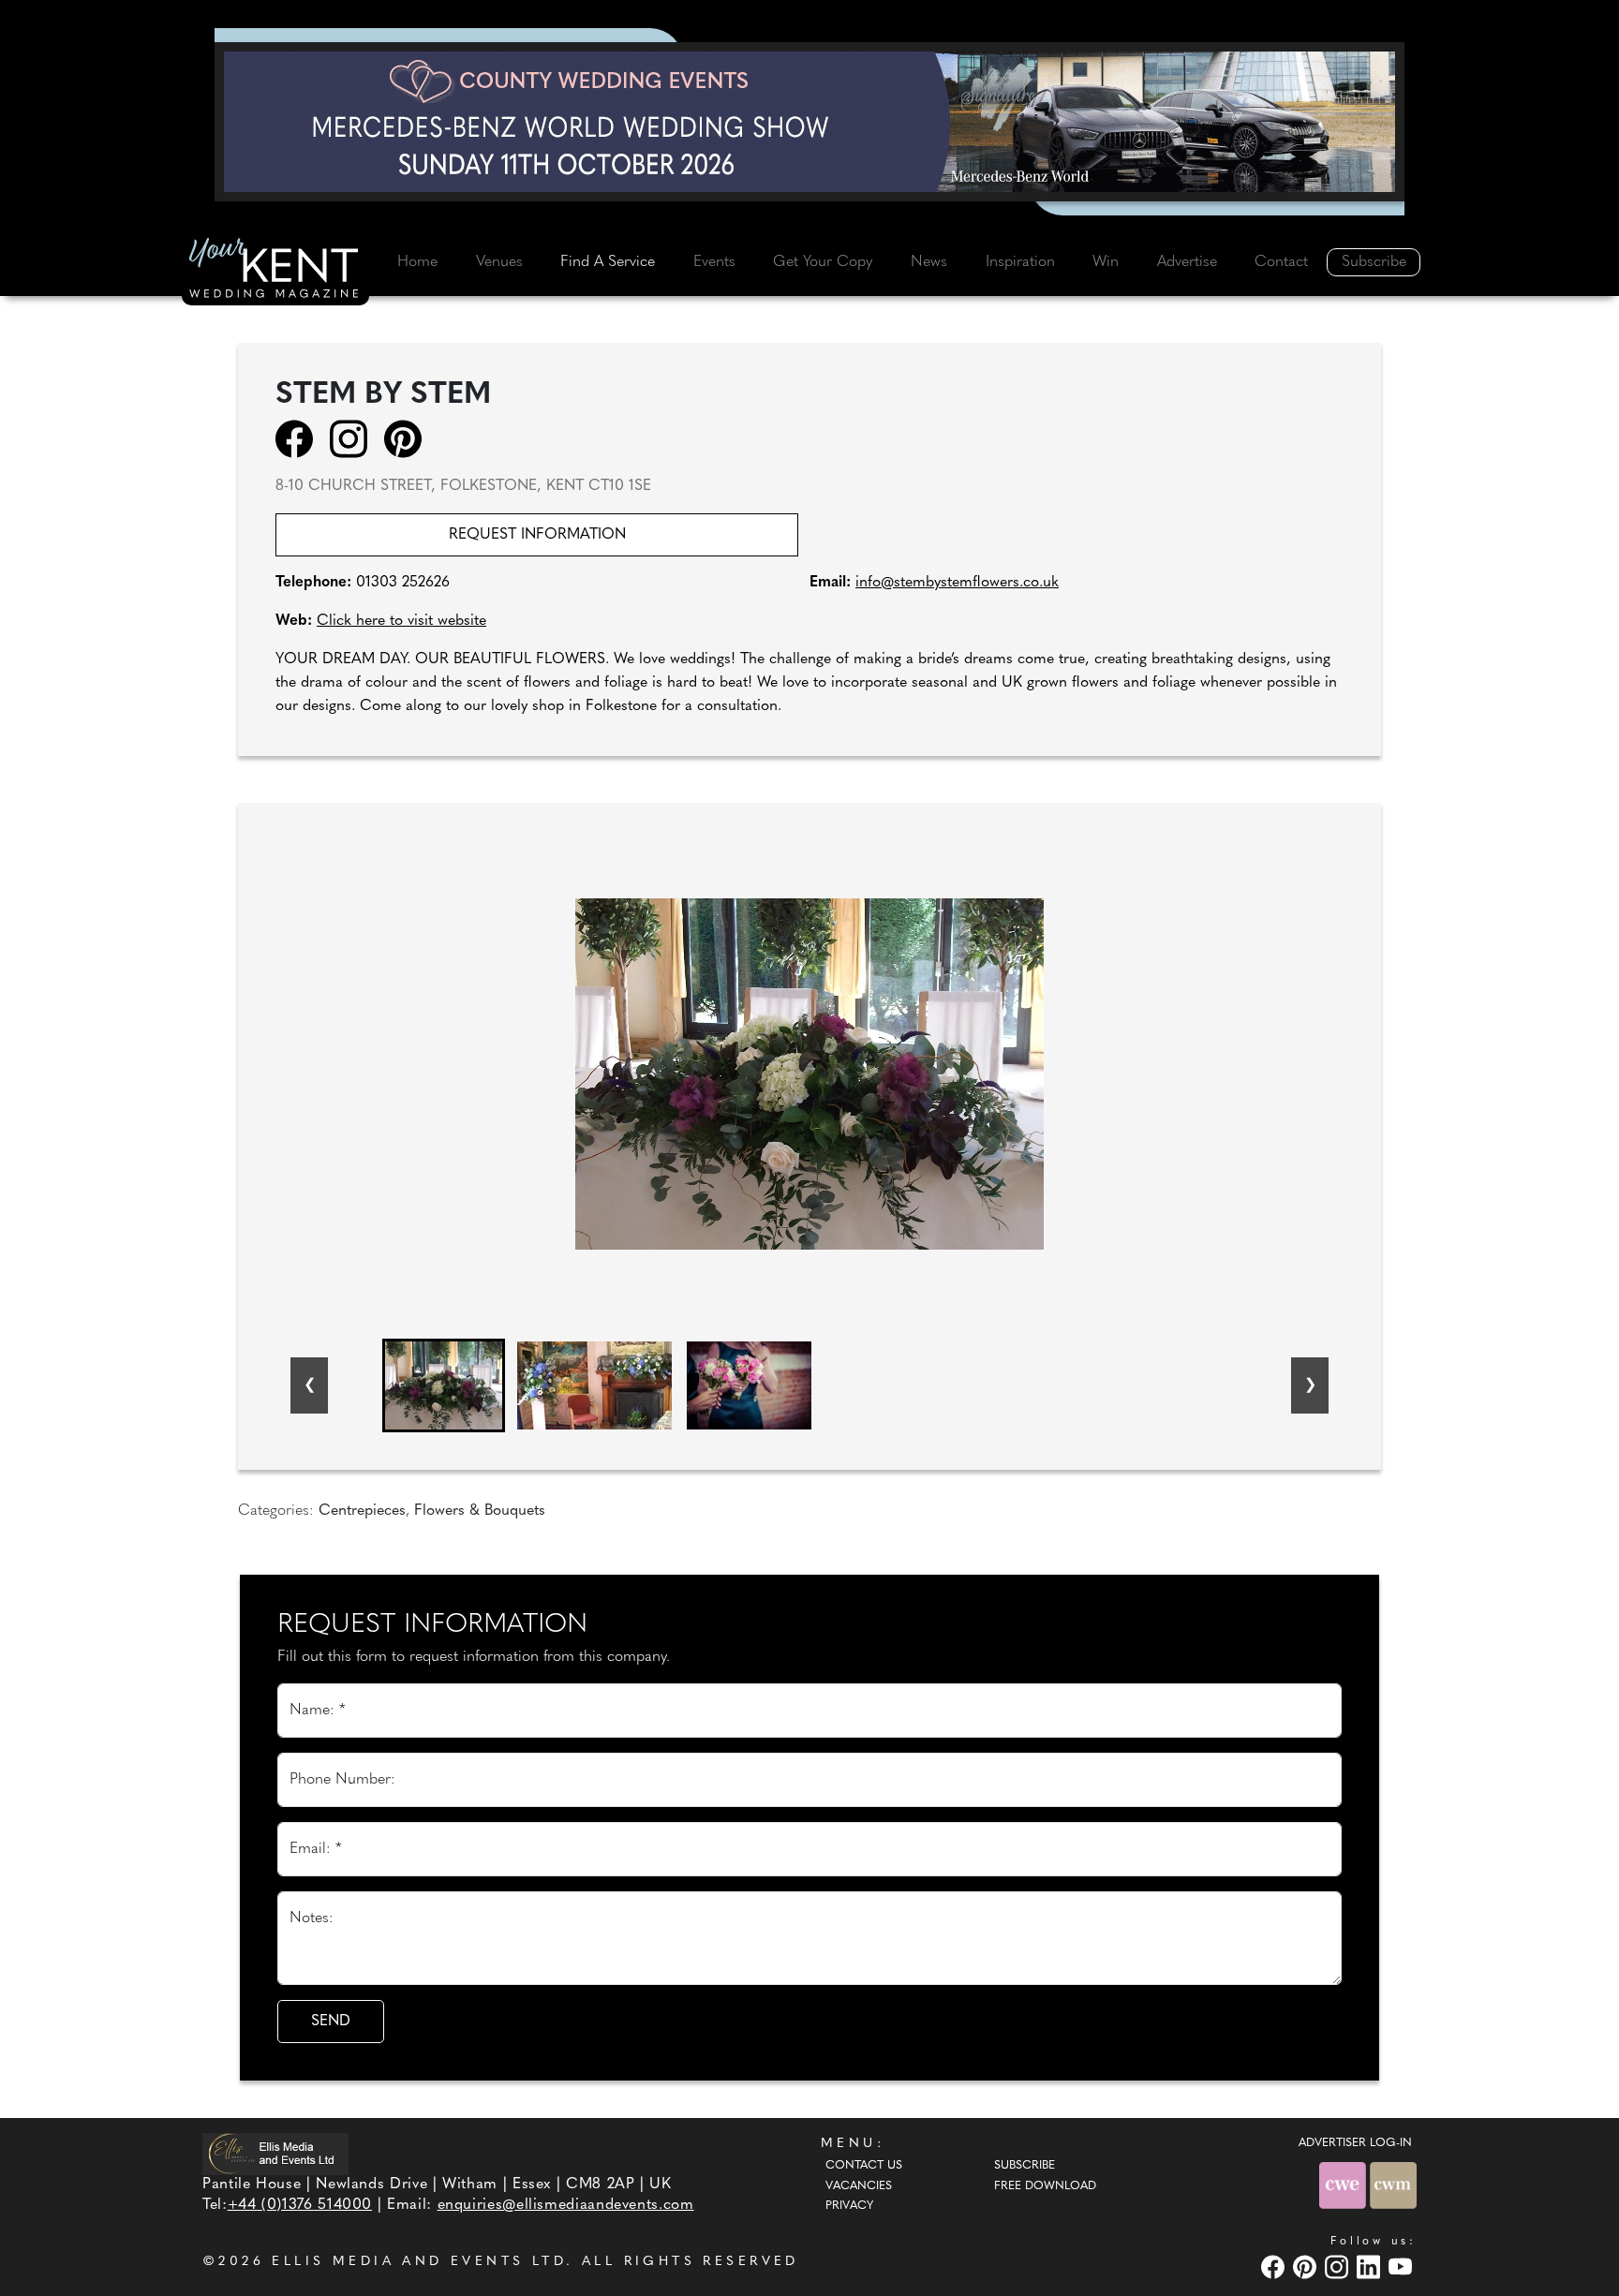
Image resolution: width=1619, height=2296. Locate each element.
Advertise (1187, 262)
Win (1106, 262)
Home (417, 262)
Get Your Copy (823, 262)
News (929, 262)
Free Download (1045, 2186)
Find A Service (608, 262)
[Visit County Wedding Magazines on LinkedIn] (1371, 2267)
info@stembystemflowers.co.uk (957, 583)
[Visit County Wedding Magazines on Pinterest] (1307, 2267)
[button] (444, 1385)
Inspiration (1020, 262)
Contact (1281, 262)
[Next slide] (1310, 1385)
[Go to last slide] (309, 1385)
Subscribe (1374, 262)
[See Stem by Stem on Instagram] (355, 438)
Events (714, 262)
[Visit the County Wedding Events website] (1344, 2185)
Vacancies (859, 2186)
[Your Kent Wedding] (275, 271)
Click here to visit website (401, 621)
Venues (499, 262)
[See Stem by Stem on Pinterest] (409, 438)
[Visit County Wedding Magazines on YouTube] (1403, 2267)
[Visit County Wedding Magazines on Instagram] (1339, 2267)
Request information (537, 535)
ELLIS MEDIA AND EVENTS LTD (419, 2262)
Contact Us (864, 2166)
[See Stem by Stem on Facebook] (300, 438)
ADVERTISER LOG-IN (1355, 2143)
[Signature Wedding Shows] (809, 122)
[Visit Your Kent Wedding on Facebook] (1275, 2267)
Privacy (849, 2206)
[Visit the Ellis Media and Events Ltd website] (275, 2154)
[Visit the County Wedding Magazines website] (1393, 2185)
